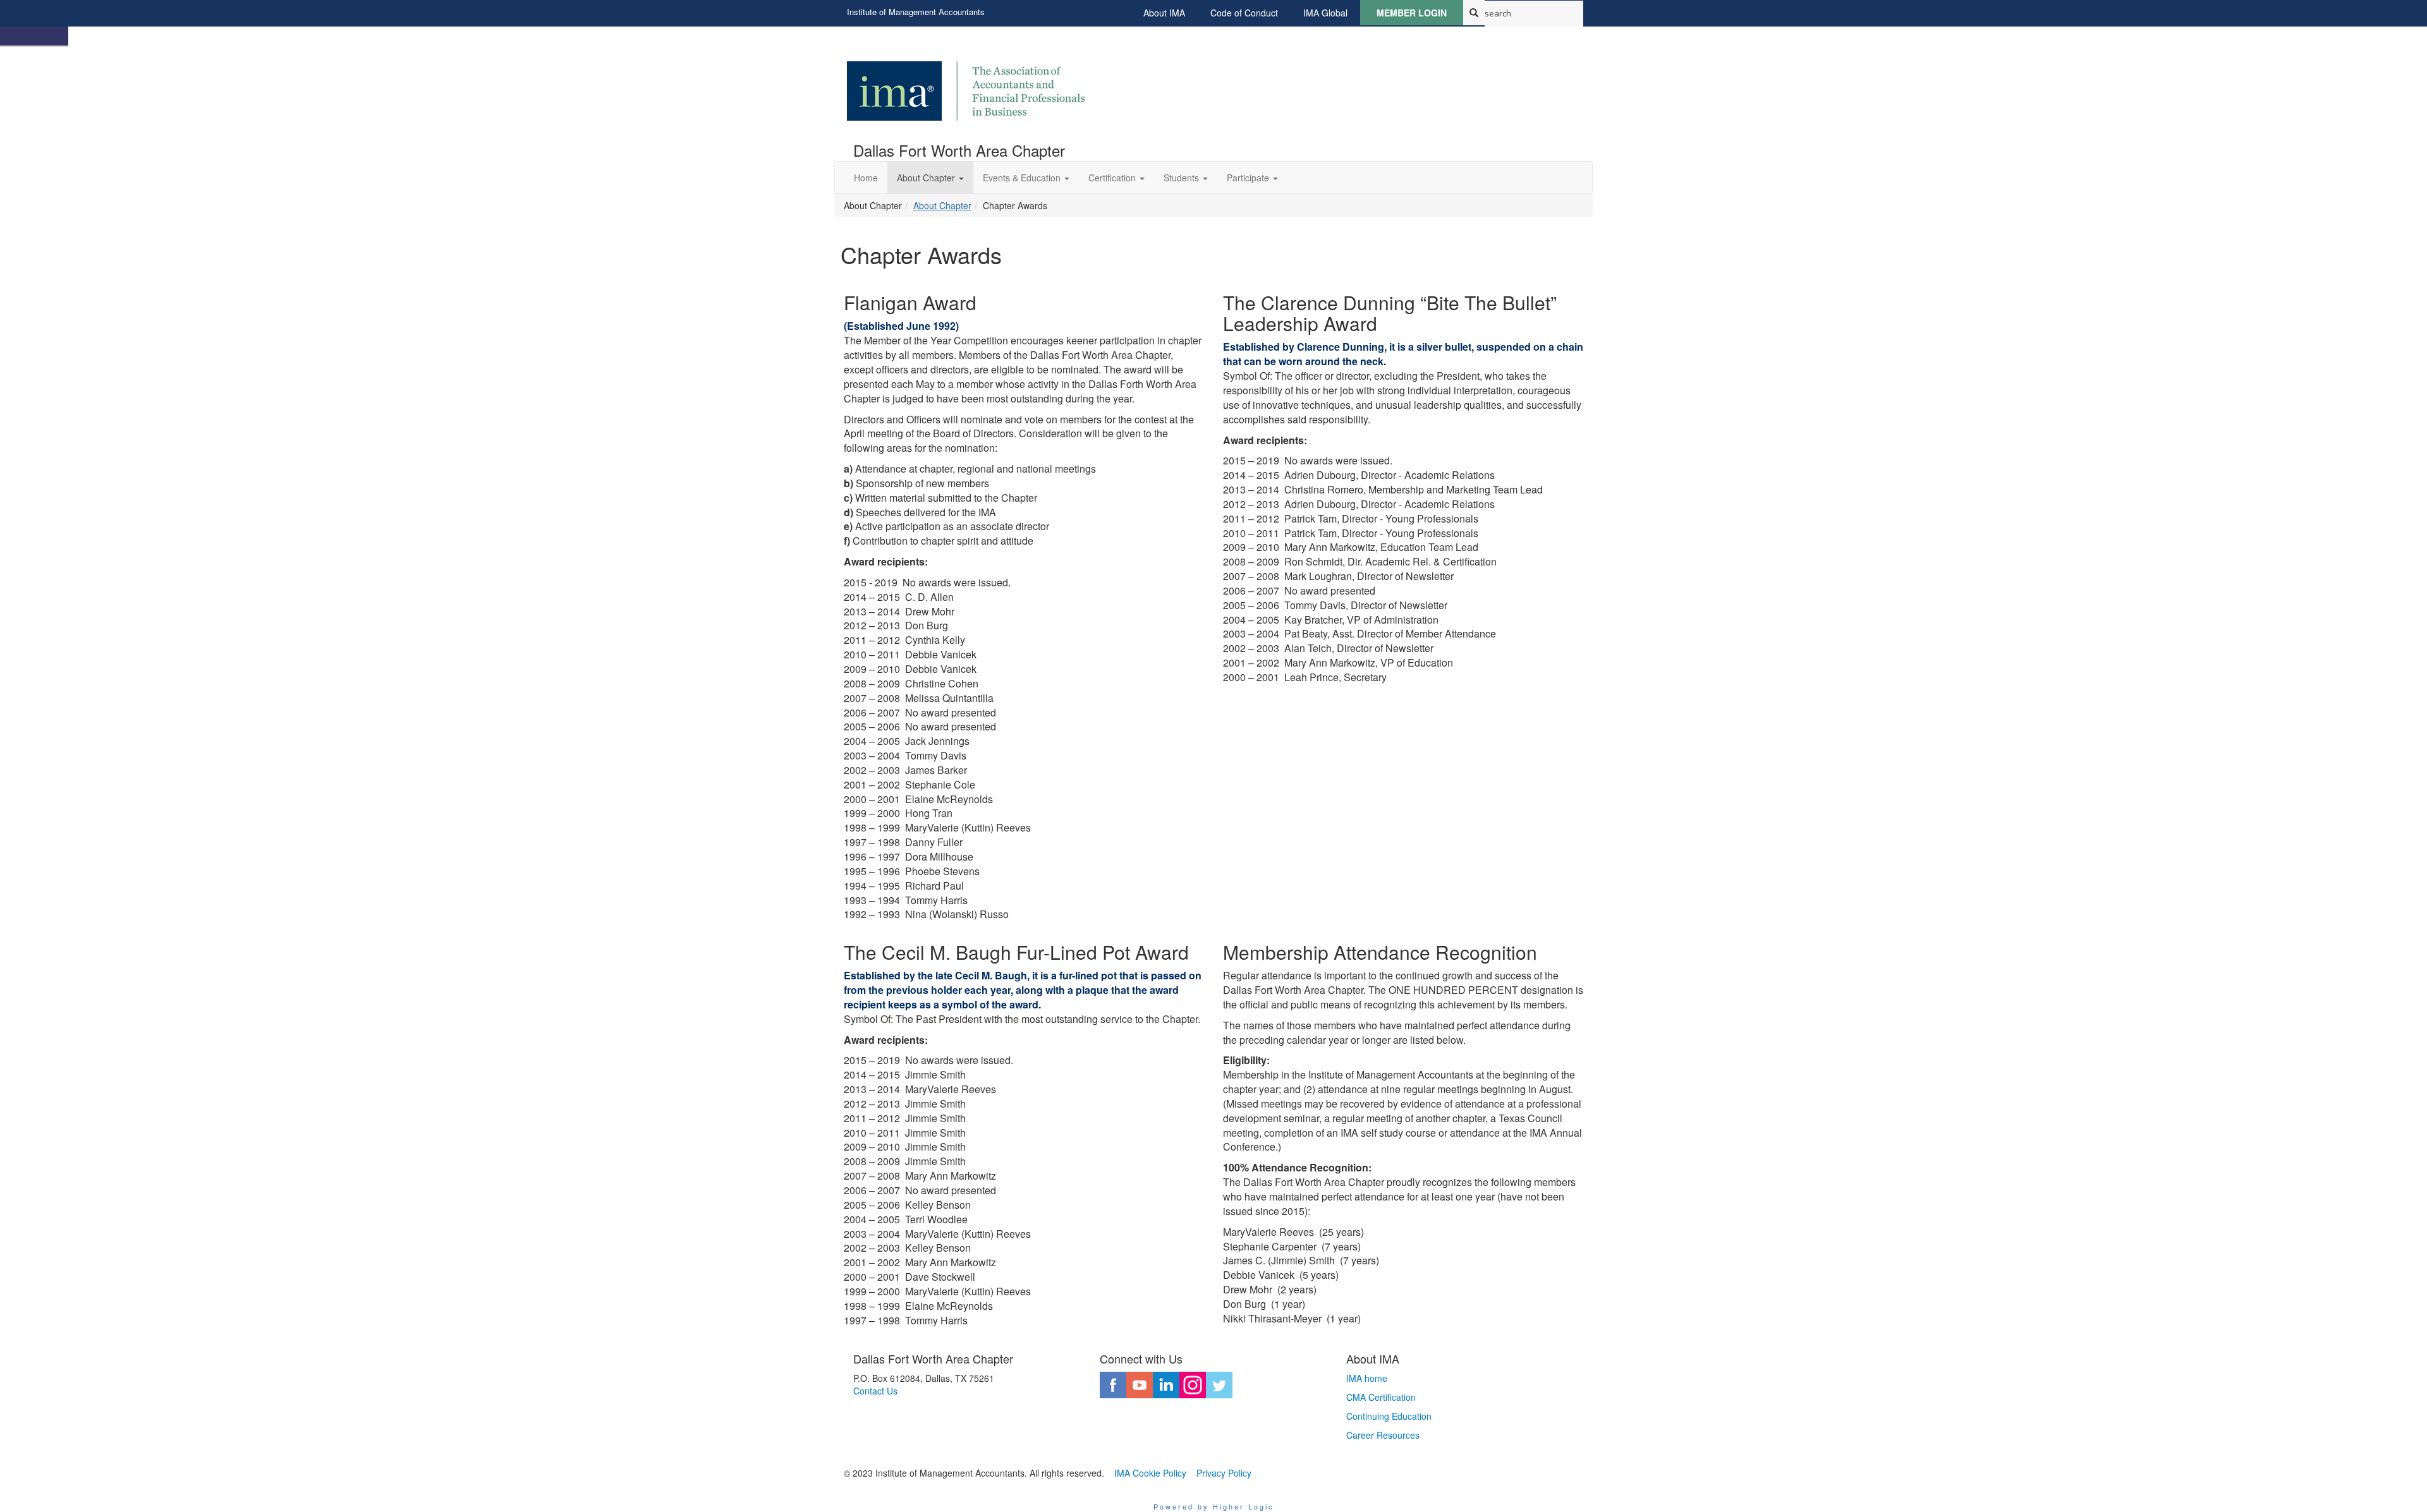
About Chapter (942, 205)
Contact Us (875, 1391)
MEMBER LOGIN (1412, 13)
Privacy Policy (1224, 1473)
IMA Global (1325, 13)
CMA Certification (1381, 1397)
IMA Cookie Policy (1150, 1473)
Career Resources (1383, 1435)
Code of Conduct (1244, 13)
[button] (930, 178)
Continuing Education (1389, 1416)
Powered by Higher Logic (1214, 1506)
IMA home (1367, 1378)
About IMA (1164, 13)
